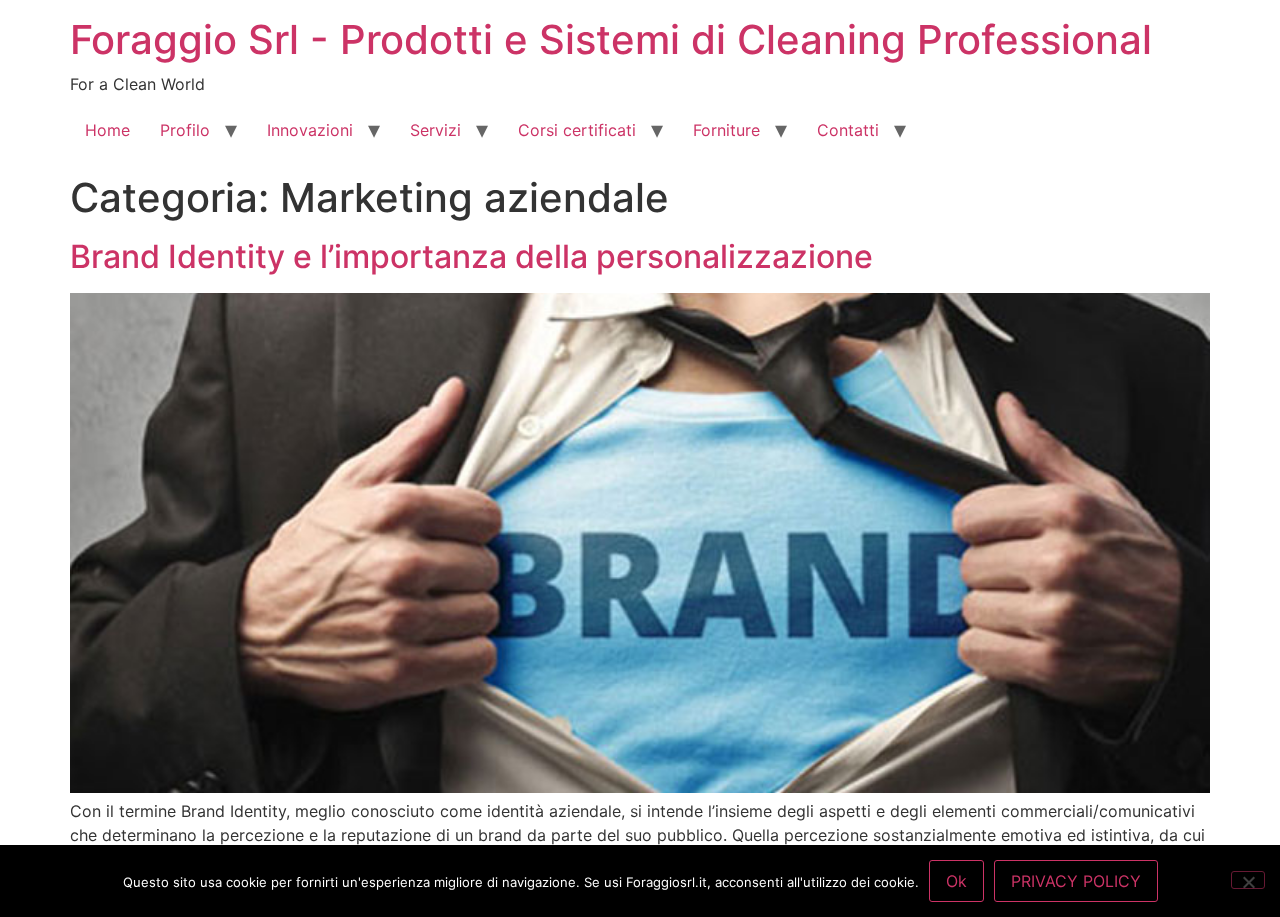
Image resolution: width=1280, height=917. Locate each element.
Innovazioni (310, 130)
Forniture (726, 130)
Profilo (185, 130)
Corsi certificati (577, 130)
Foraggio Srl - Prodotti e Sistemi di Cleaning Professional (611, 39)
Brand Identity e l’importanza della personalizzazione (471, 256)
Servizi (435, 130)
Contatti (848, 130)
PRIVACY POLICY (1076, 881)
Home (107, 130)
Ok (956, 881)
